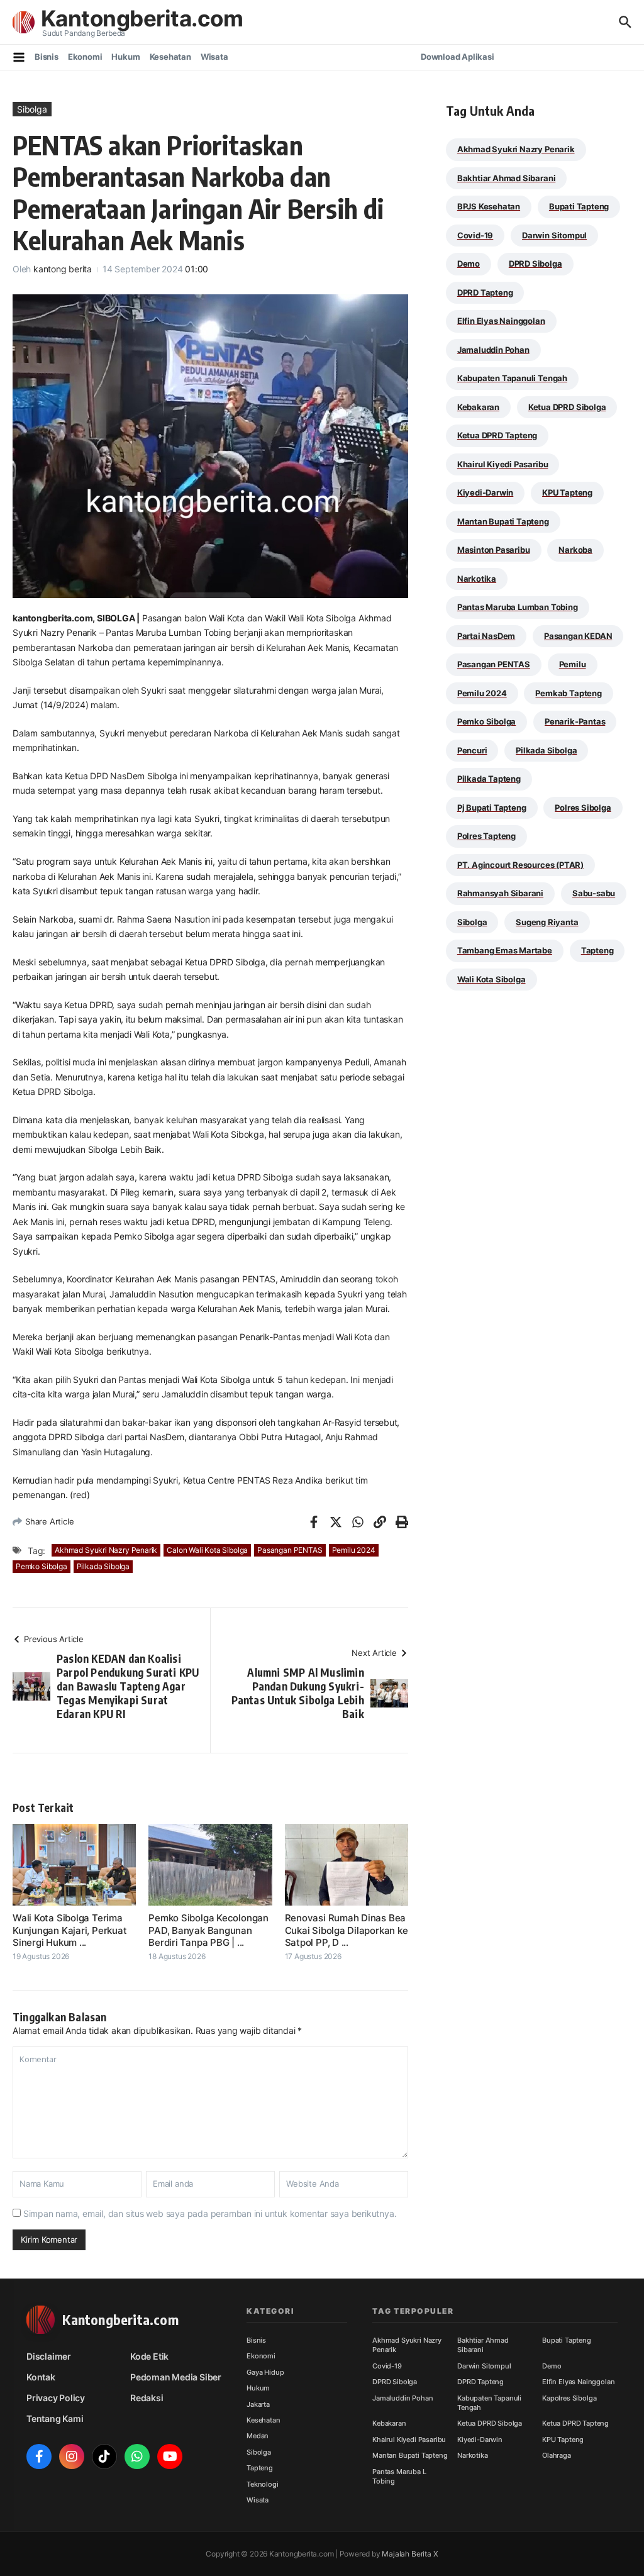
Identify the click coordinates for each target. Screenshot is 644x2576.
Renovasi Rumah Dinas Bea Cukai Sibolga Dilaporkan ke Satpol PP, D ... (347, 1930)
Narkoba (575, 550)
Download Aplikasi (458, 57)
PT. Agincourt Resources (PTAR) (520, 865)
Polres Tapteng (486, 836)
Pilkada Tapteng (489, 779)
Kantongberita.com (142, 18)
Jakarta (258, 2404)
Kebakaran (478, 407)
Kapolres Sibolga (569, 2398)
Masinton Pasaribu (494, 550)
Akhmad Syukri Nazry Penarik (106, 1550)
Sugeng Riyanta (547, 922)
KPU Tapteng (567, 492)
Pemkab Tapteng (568, 693)
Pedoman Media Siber (176, 2377)
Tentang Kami (55, 2418)
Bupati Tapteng (579, 206)
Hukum (125, 57)
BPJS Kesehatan (489, 206)
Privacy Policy (56, 2398)
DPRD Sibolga (536, 264)
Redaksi (147, 2398)
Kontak (41, 2377)
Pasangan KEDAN (578, 636)
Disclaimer (49, 2356)
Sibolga (32, 109)
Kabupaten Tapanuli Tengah (512, 378)
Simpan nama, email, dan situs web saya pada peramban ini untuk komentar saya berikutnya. (210, 2213)
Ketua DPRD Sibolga (567, 407)
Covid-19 (475, 235)
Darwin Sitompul (554, 235)
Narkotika (477, 579)
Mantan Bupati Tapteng (503, 521)
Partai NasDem (486, 636)
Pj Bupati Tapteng (492, 808)
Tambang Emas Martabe (505, 950)
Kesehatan (170, 57)
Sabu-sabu (594, 893)
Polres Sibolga (583, 808)
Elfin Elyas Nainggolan (501, 321)
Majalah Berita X (410, 2554)
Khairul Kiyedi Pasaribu (503, 464)
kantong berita (63, 269)
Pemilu (573, 664)
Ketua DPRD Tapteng (497, 435)
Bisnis (47, 57)
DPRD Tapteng (485, 292)
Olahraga (557, 2455)
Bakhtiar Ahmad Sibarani (507, 178)
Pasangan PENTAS (290, 1550)
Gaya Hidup (265, 2372)
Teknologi (263, 2484)
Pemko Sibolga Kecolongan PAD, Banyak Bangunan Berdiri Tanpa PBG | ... (208, 1930)
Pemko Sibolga (42, 1566)
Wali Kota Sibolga (491, 979)
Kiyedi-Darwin (485, 492)
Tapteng (597, 950)
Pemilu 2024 (354, 1550)
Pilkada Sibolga (103, 1566)
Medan (258, 2436)
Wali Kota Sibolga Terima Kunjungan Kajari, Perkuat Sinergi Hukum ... (69, 1930)
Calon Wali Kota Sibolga (207, 1550)
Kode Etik (149, 2356)
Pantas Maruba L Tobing (399, 2476)
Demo (469, 264)
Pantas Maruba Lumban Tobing (518, 607)
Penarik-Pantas (575, 721)
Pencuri (472, 750)
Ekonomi (85, 57)
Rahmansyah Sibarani (500, 893)
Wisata (214, 57)
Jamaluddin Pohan (493, 350)
